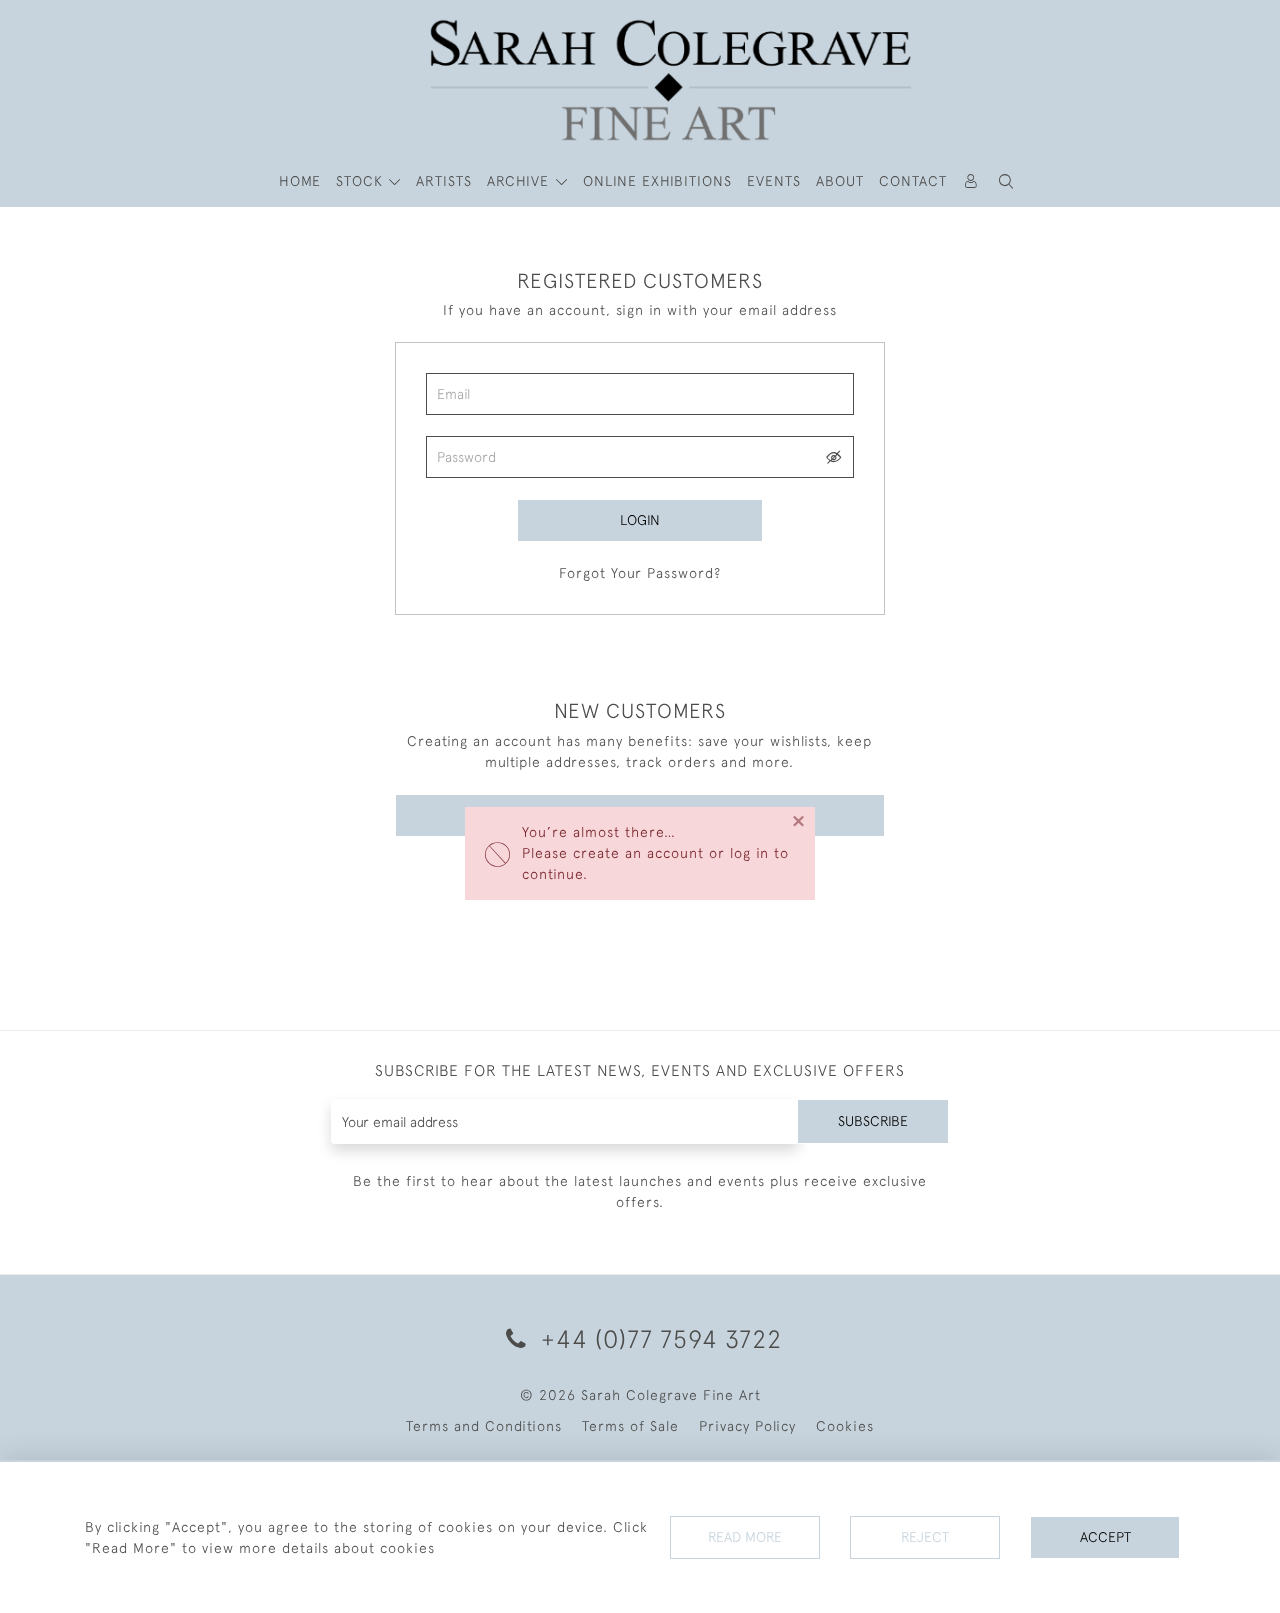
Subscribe (873, 1121)
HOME (300, 181)
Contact (913, 181)
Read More (745, 1537)
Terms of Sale (630, 1426)
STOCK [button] (362, 181)
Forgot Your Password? (640, 573)
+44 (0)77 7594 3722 (658, 1338)
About (840, 181)
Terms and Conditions (484, 1426)
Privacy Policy (747, 1426)
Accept (1105, 1537)
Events (774, 181)
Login (640, 520)
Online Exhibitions (657, 181)
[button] (1007, 181)
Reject (925, 1537)
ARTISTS (444, 181)
